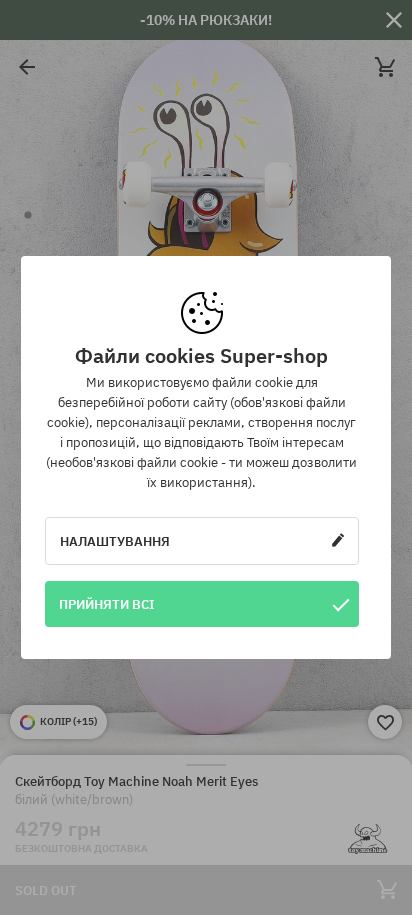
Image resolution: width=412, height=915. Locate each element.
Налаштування (115, 541)
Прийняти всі (107, 604)
